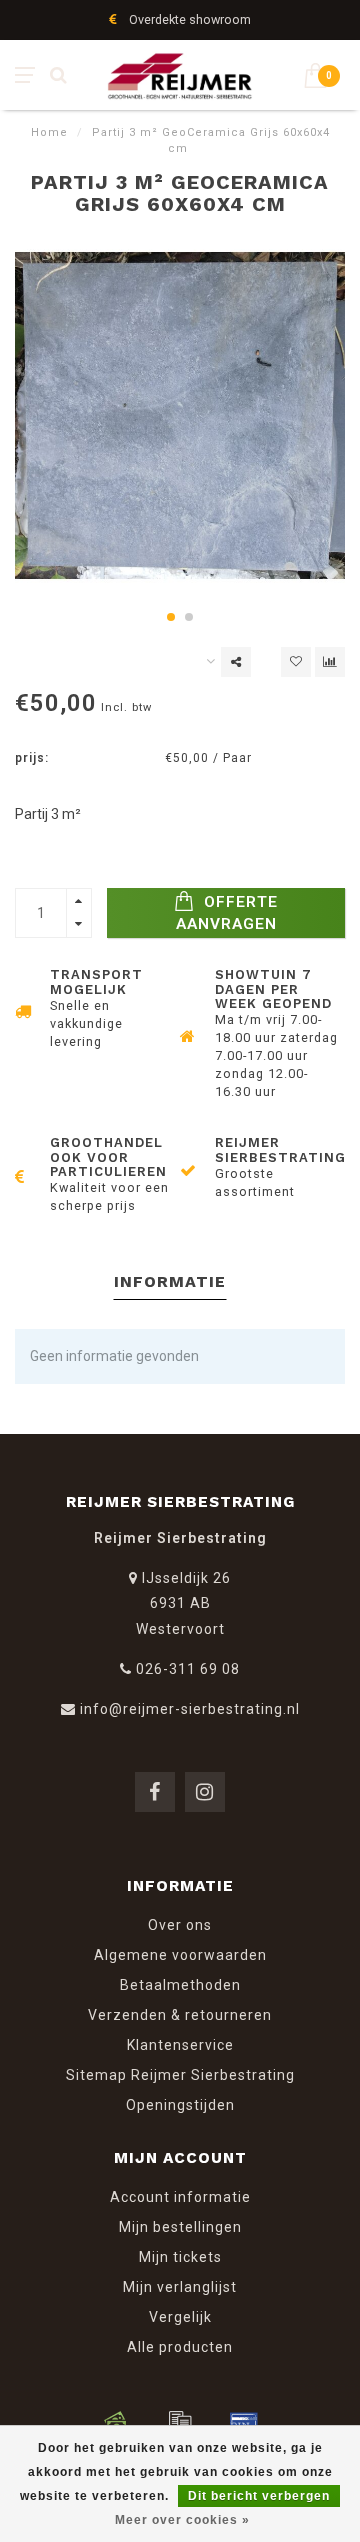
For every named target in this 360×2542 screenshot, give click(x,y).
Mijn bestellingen (180, 2227)
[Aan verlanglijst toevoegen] (296, 662)
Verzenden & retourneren (180, 2015)
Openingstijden (180, 2105)
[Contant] (116, 2422)
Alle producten (180, 2347)
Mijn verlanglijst (180, 2287)
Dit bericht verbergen (259, 2496)
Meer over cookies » (182, 2520)
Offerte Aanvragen (227, 913)
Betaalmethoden (180, 1985)
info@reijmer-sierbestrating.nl (190, 1709)
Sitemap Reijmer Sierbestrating (180, 2075)
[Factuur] (180, 2422)
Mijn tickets (180, 2257)
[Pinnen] (244, 2422)
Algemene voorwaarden (180, 1955)
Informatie (170, 1281)
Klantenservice (180, 2045)
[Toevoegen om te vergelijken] (330, 662)
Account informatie (180, 2197)
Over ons (180, 1925)
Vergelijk (180, 2317)
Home (49, 132)
